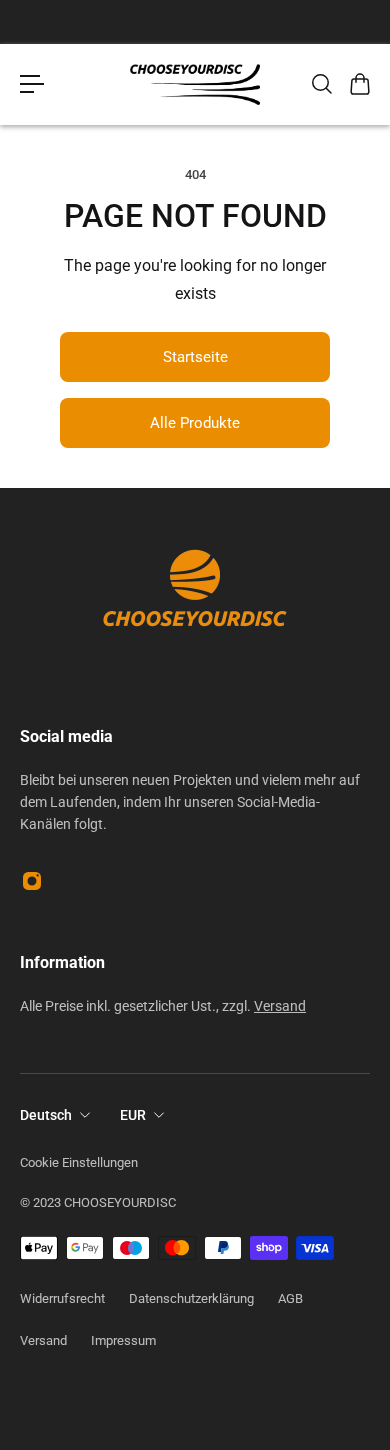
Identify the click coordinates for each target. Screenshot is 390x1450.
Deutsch (46, 1115)
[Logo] (195, 84)
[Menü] (32, 84)
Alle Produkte (195, 423)
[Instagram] (32, 881)
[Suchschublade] (321, 84)
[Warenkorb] (359, 84)
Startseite (195, 357)
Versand (280, 1006)
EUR (133, 1115)
